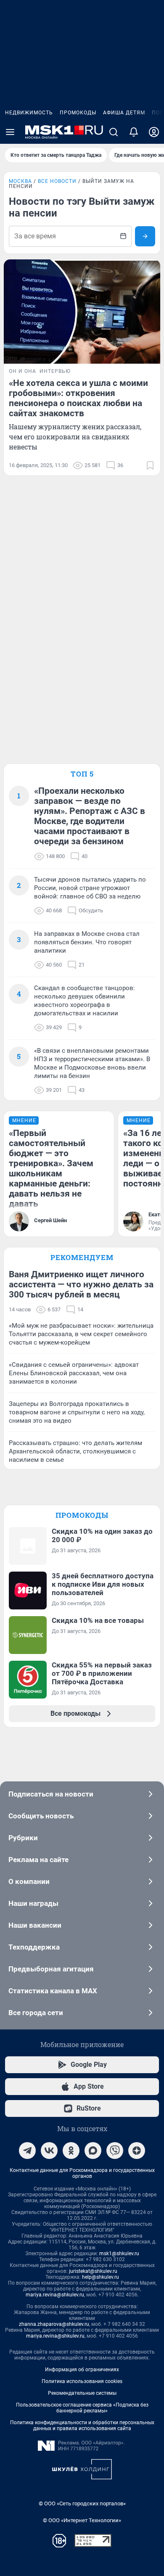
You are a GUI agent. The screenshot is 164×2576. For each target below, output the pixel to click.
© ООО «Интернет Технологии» (82, 2520)
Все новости (57, 181)
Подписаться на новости (51, 1794)
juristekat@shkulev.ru (93, 2271)
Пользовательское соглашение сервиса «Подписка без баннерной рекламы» (82, 2408)
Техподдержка (34, 1947)
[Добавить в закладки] (150, 465)
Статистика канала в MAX (53, 1991)
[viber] (115, 2151)
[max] (93, 2151)
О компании (29, 1881)
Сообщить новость (41, 1816)
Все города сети (36, 2013)
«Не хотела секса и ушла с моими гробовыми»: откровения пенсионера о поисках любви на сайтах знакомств (78, 398)
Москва (20, 181)
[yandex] (137, 2151)
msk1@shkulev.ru (119, 2254)
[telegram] (27, 2151)
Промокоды (78, 113)
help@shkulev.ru (101, 2277)
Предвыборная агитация (51, 1969)
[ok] (71, 2151)
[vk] (49, 2151)
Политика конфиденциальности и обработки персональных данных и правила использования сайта (82, 2425)
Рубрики (23, 1838)
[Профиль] (154, 132)
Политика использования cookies (82, 2381)
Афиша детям (124, 113)
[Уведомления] (134, 132)
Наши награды (33, 1903)
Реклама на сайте (38, 1860)
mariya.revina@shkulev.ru (55, 2295)
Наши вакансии (35, 1925)
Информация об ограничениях (82, 2370)
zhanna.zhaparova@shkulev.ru (54, 2324)
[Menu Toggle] (10, 132)
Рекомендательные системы (82, 2393)
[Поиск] (114, 132)
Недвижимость (29, 113)
